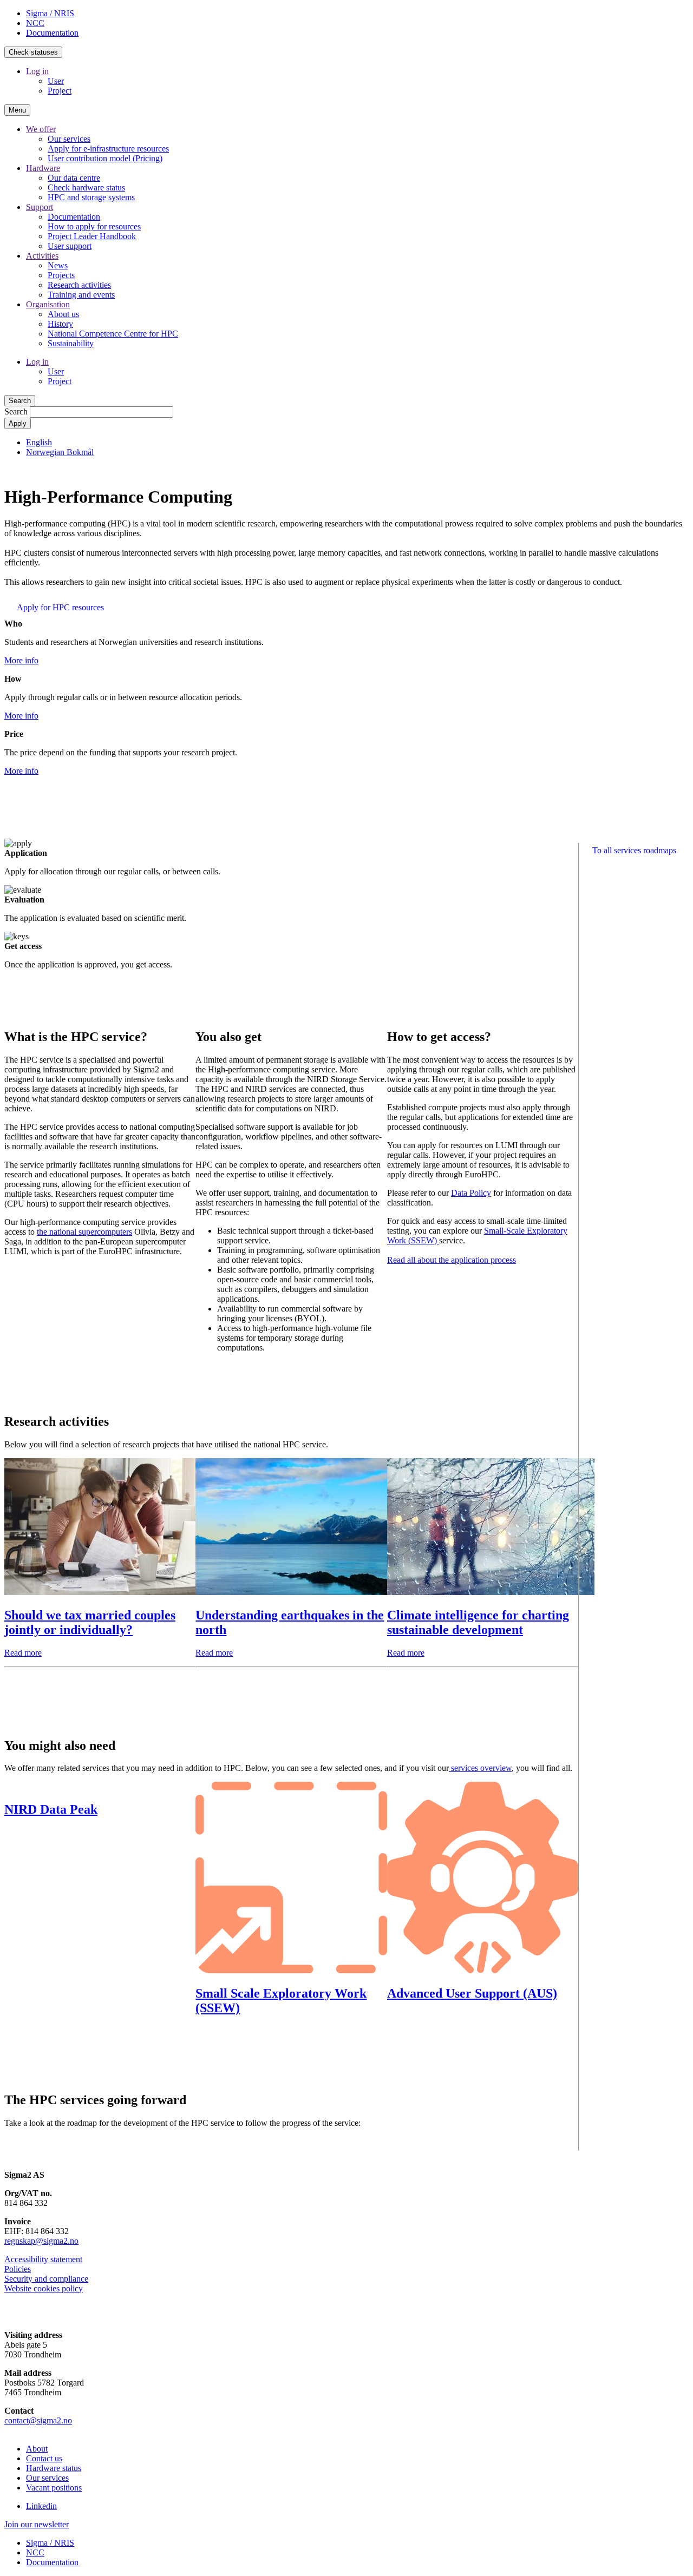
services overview (480, 1768)
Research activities (79, 285)
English (39, 442)
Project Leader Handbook (92, 236)
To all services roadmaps (634, 850)
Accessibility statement (43, 2259)
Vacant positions (54, 2488)
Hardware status (54, 2468)
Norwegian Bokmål (60, 452)
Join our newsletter (37, 2524)
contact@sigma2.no (38, 2420)
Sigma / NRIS (50, 13)
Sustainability (71, 343)
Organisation (48, 304)
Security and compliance (46, 2279)
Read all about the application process (452, 1260)
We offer (41, 129)
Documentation (52, 33)
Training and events (81, 295)
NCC (35, 23)
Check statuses (33, 52)
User (56, 81)
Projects (61, 275)
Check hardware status (86, 187)
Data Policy (471, 1193)
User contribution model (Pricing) (105, 158)
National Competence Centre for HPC (113, 334)
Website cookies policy (44, 2288)
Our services (69, 139)
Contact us (44, 2458)
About (37, 2449)
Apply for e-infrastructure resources (108, 149)
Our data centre (74, 178)
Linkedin (41, 2506)
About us (63, 314)
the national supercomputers (84, 1232)
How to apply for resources (94, 226)
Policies (18, 2269)
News (58, 265)
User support (70, 246)
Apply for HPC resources (60, 607)
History (60, 324)
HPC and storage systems (91, 197)
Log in (37, 71)
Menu (17, 110)
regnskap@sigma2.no (41, 2241)
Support (40, 207)
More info (21, 660)
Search (20, 401)
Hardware (43, 168)
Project (60, 91)
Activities (42, 256)
